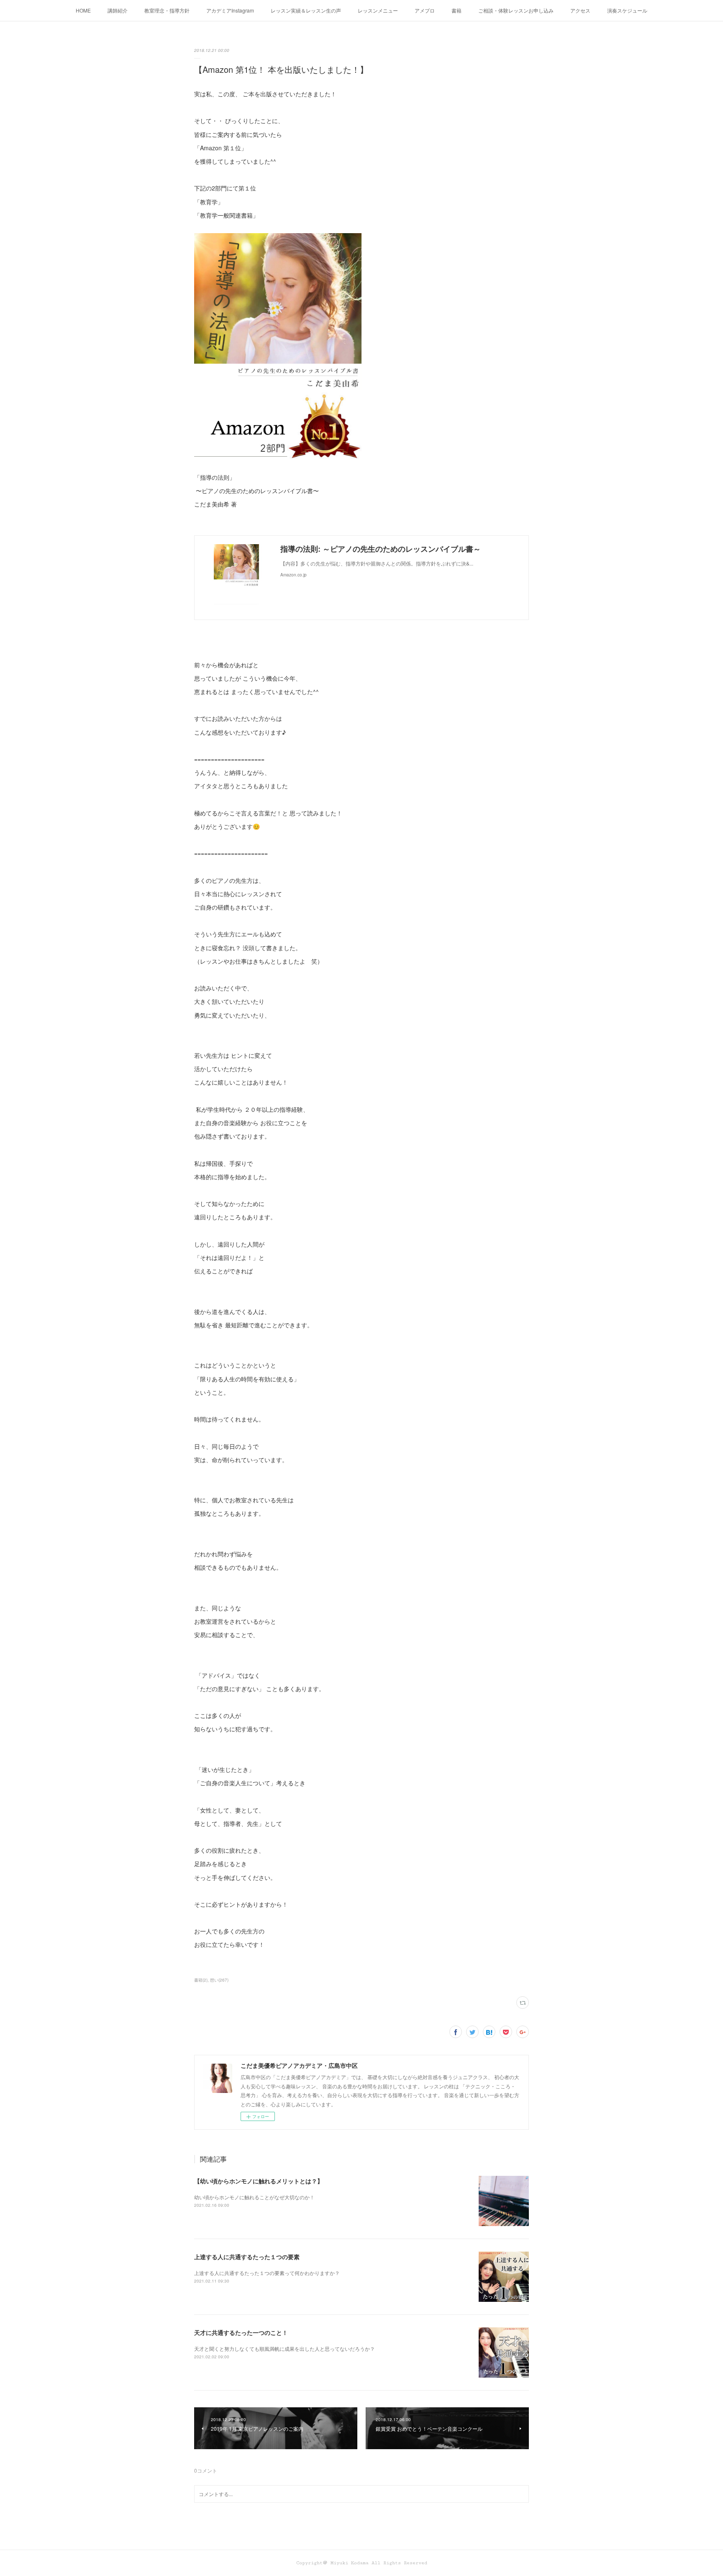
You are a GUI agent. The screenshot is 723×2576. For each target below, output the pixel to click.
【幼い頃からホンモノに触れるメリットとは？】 (259, 2181)
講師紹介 (118, 10)
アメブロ (425, 10)
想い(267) (219, 1980)
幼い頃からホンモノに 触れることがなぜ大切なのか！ (254, 2197)
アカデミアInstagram (230, 10)
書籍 (456, 10)
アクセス (580, 10)
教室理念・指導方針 (167, 10)
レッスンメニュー (378, 10)
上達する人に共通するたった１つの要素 (247, 2257)
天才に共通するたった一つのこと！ (241, 2332)
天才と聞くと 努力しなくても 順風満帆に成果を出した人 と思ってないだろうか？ (285, 2348)
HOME (83, 10)
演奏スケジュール (627, 10)
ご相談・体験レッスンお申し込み (516, 10)
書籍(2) (201, 1980)
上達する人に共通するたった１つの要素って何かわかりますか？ (267, 2273)
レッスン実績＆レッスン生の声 (306, 10)
